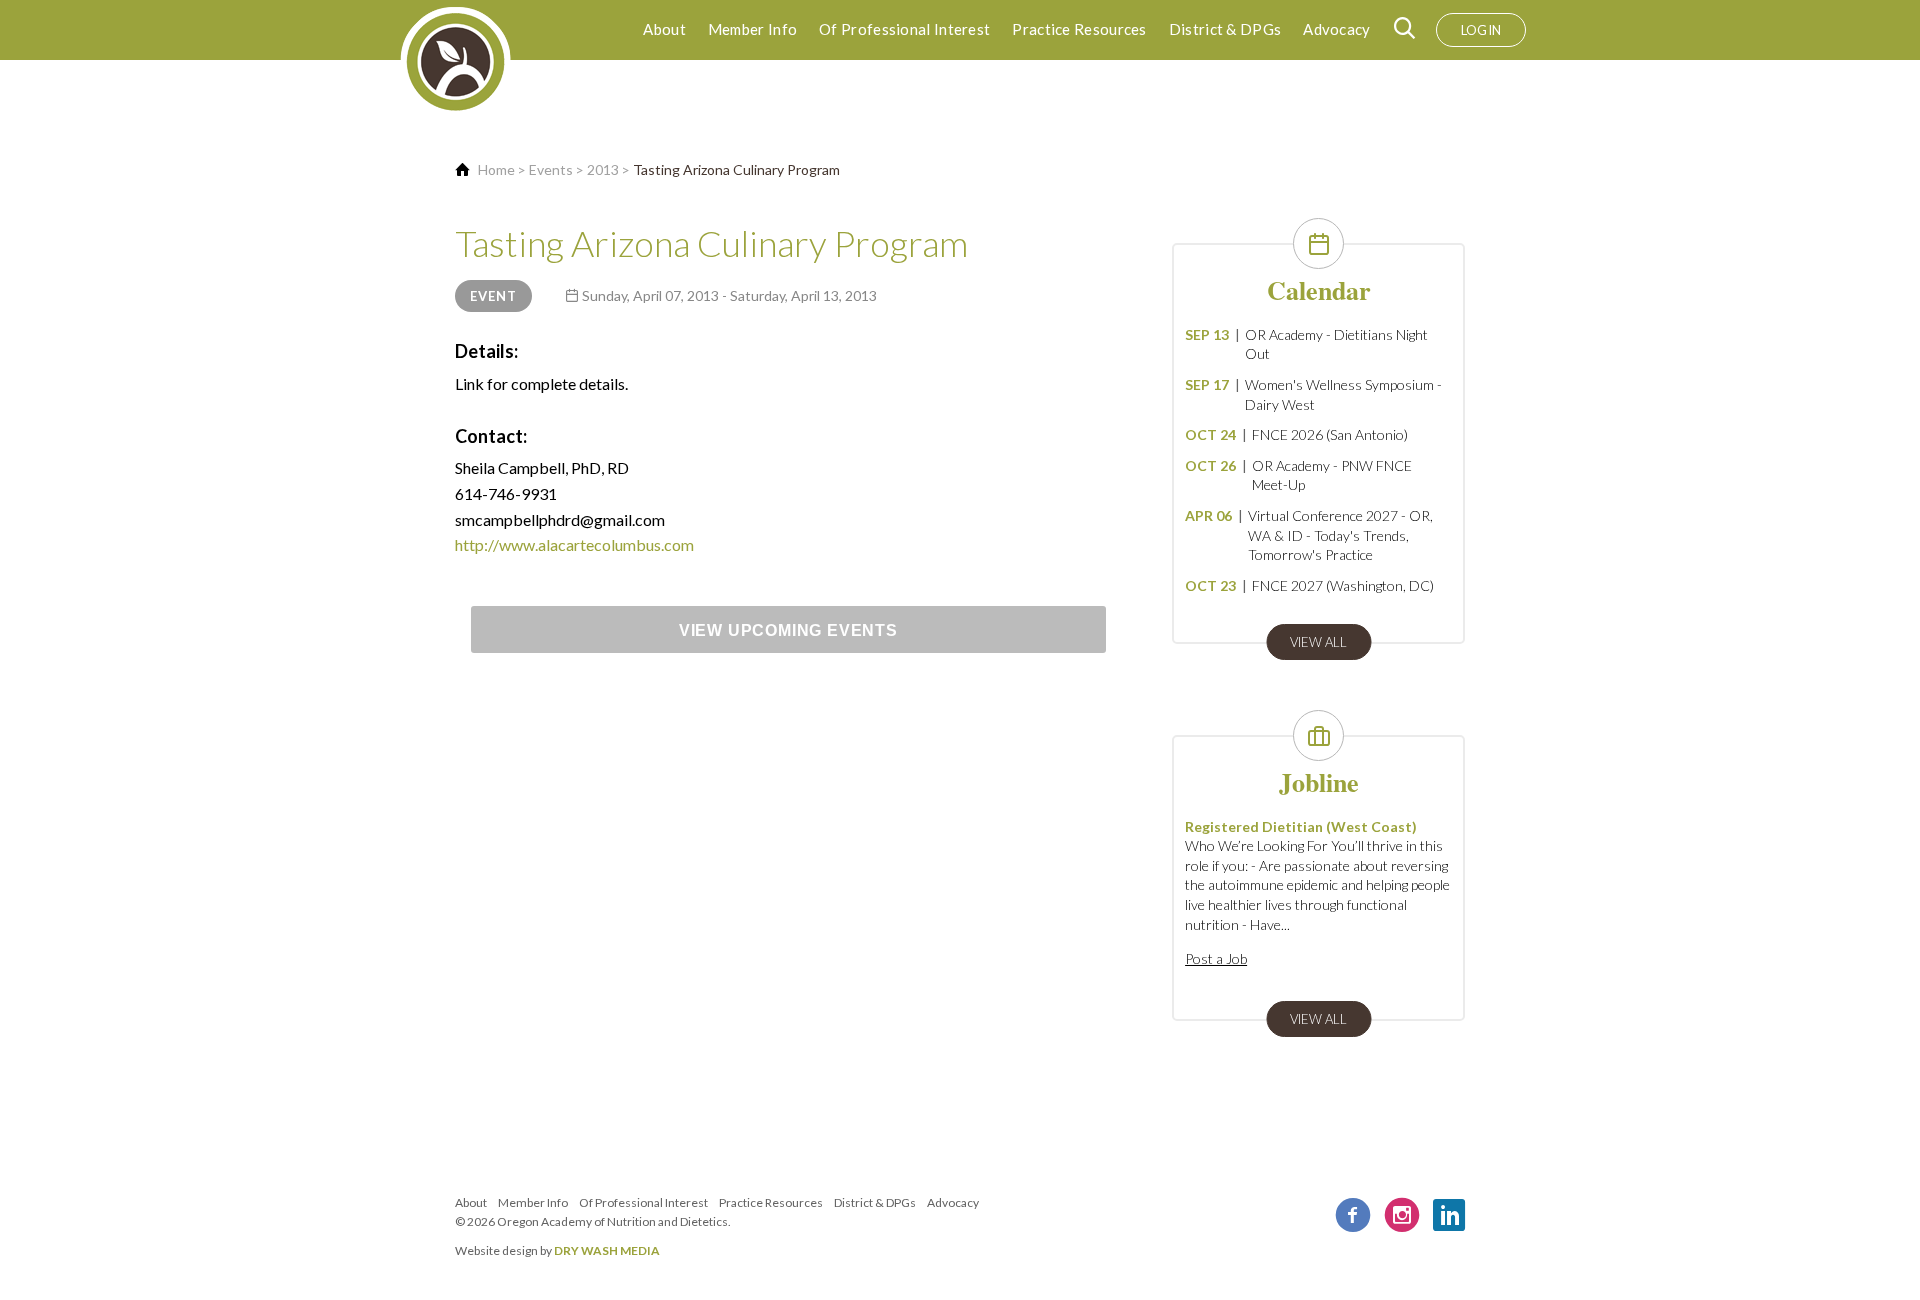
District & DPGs (1225, 29)
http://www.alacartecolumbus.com (574, 544)
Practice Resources (1079, 29)
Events (551, 169)
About (664, 29)
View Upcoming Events (788, 630)
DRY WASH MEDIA (607, 1250)
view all (1318, 642)
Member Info (752, 29)
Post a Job (1216, 958)
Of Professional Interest (904, 29)
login (1481, 30)
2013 (603, 169)
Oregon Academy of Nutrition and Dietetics (612, 1221)
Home (496, 169)
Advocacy (1336, 29)
